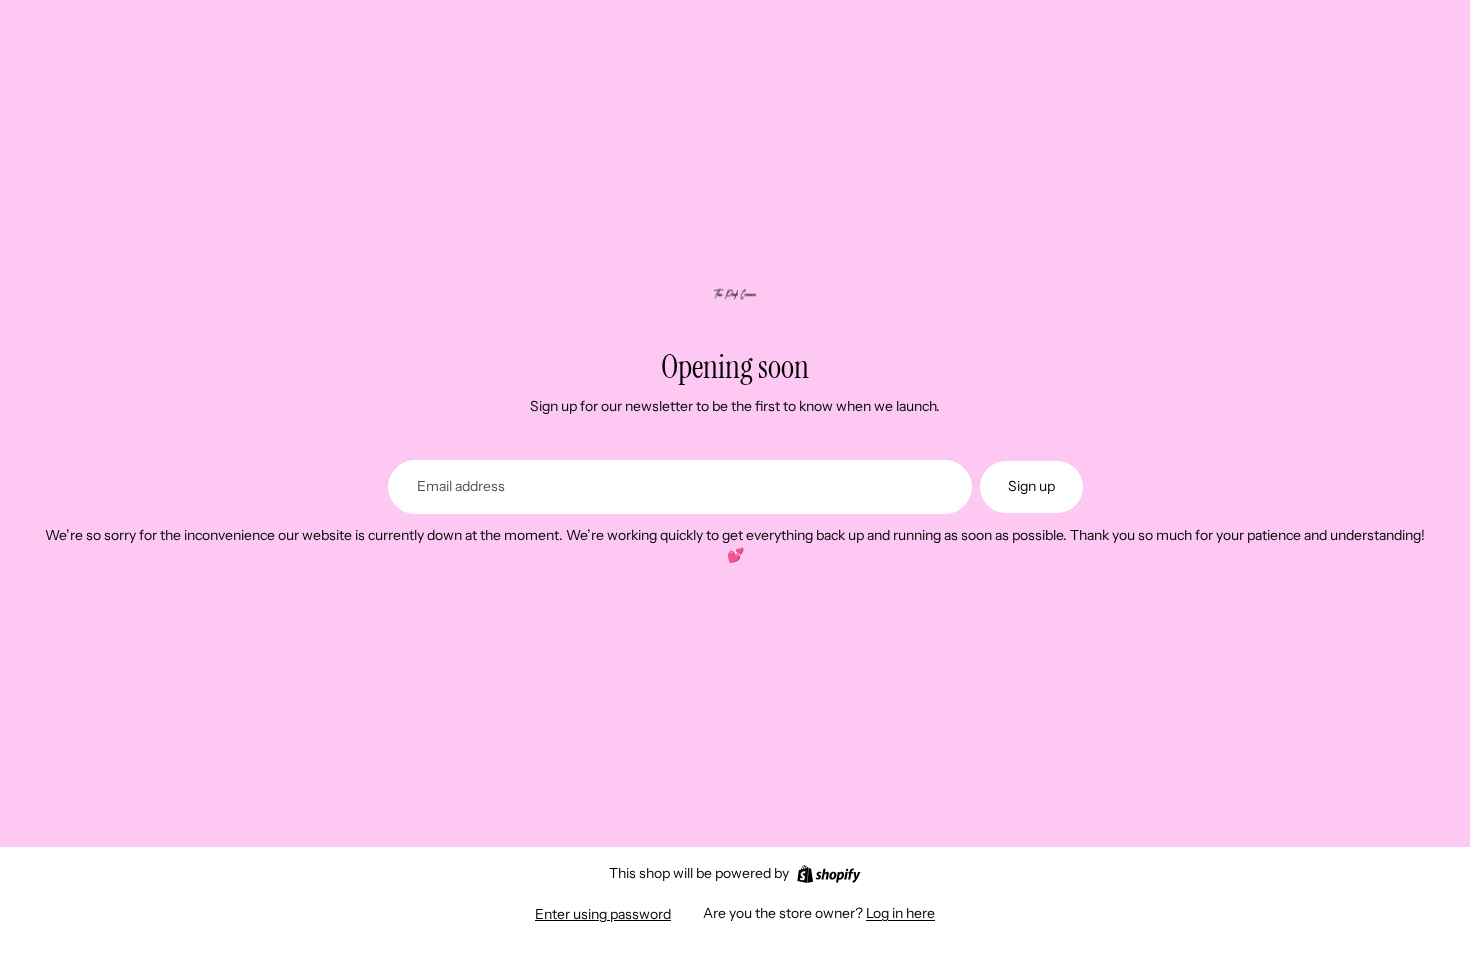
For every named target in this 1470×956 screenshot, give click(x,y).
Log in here (900, 913)
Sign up (1031, 486)
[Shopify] (828, 874)
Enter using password (603, 914)
